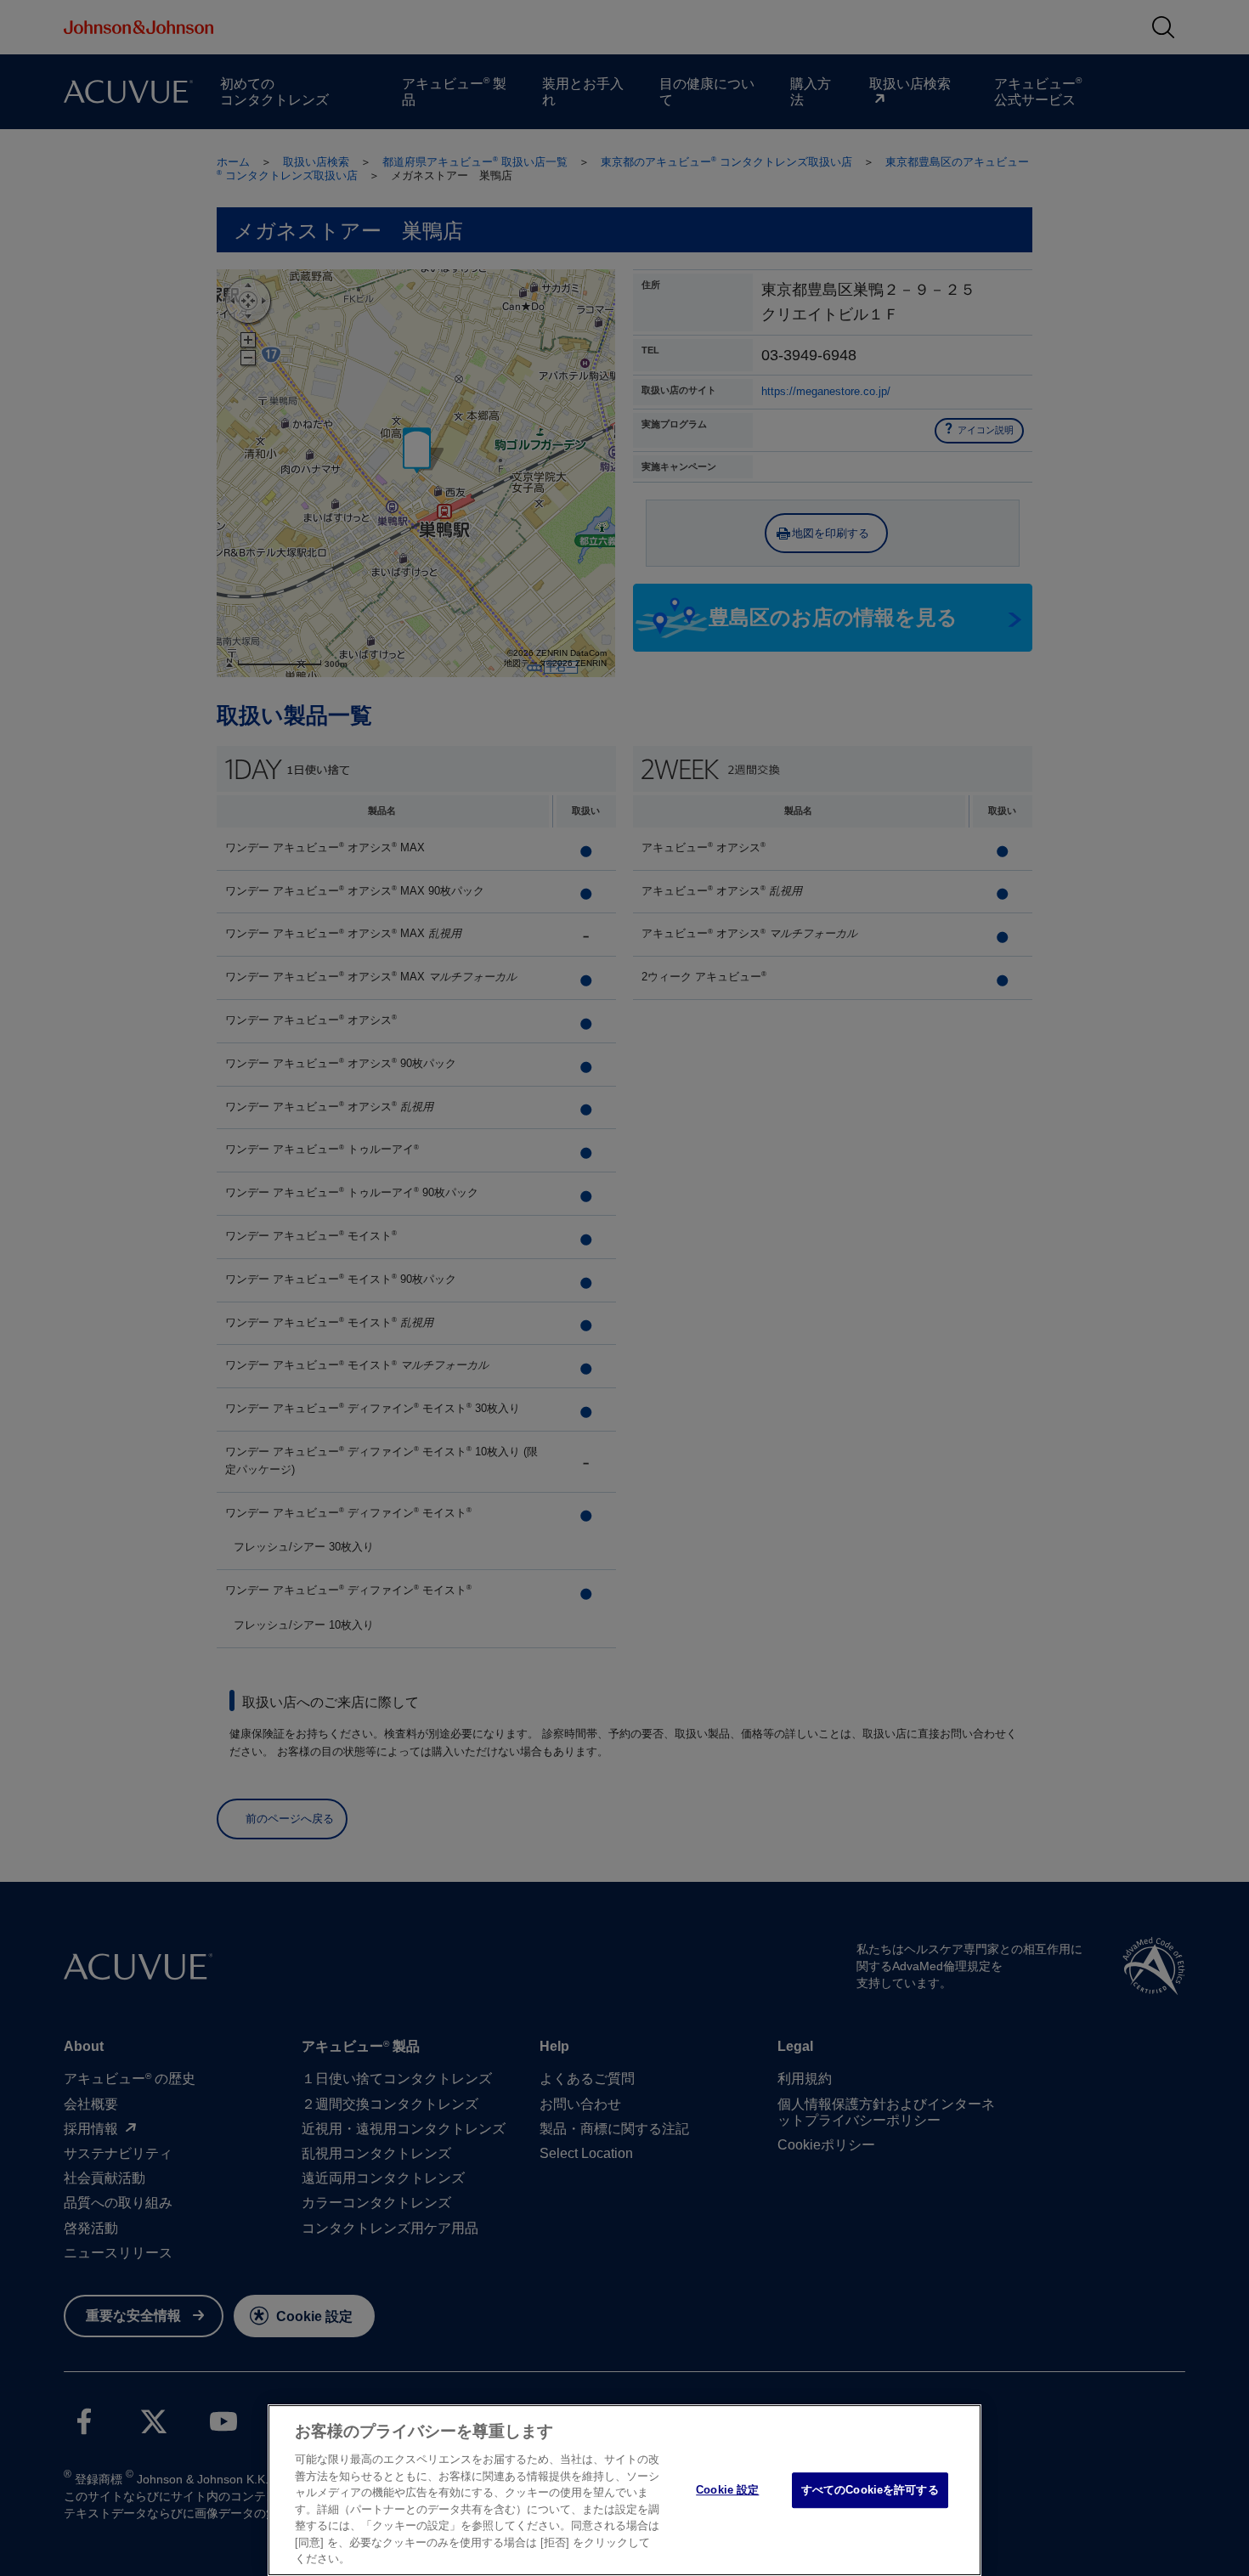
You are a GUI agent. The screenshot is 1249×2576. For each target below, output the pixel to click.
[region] (624, 2490)
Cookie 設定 (727, 2490)
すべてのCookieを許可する (870, 2490)
